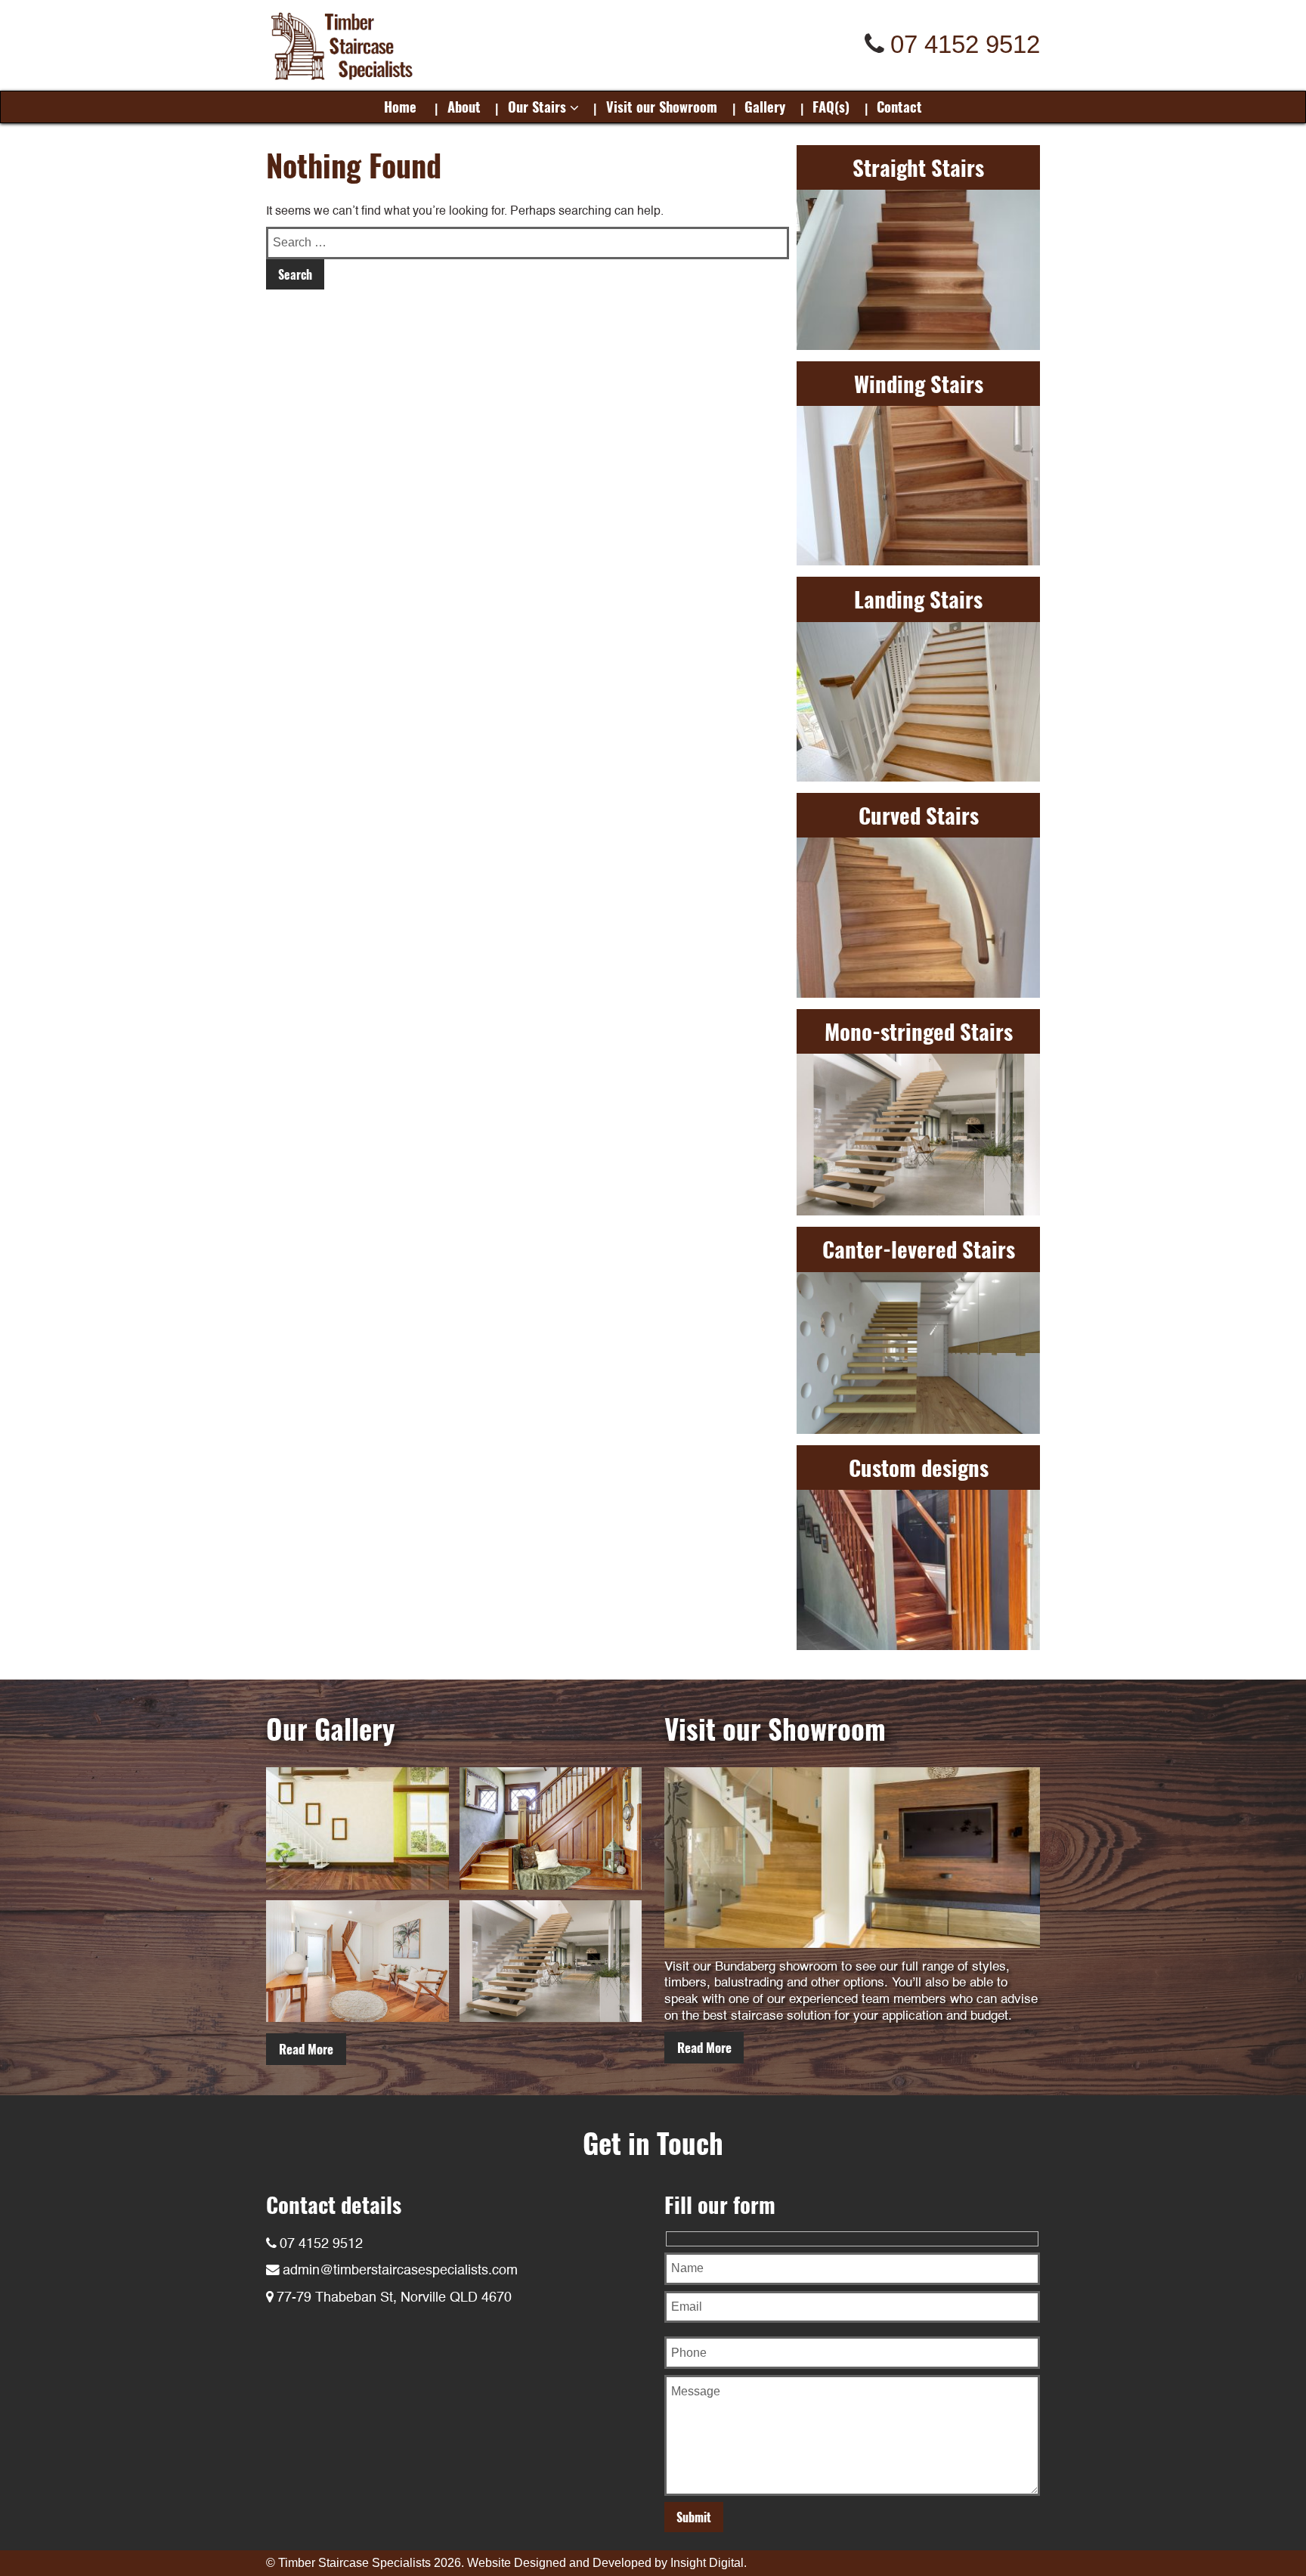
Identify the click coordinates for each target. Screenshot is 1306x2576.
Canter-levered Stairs (919, 1249)
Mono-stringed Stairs (919, 1031)
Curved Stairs (919, 815)
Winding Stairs (919, 383)
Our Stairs (537, 106)
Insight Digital (707, 2563)
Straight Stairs (918, 167)
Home (400, 106)
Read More (306, 2049)
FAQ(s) (831, 106)
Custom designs (919, 1467)
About (464, 106)
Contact (899, 106)
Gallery (765, 106)
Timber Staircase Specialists (354, 2563)
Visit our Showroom (662, 106)
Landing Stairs (918, 599)
